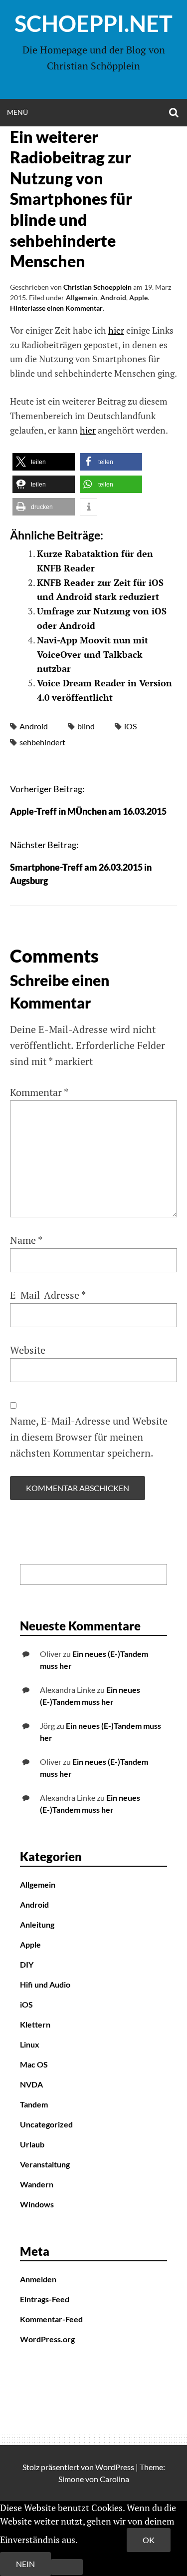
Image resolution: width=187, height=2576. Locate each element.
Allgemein (82, 297)
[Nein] (67, 2567)
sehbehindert (42, 742)
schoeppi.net (93, 23)
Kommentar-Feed (51, 2319)
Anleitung (37, 1924)
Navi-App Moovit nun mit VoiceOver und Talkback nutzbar (93, 654)
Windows (37, 2204)
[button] (44, 462)
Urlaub (32, 2144)
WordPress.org (47, 2339)
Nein (25, 2564)
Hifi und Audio (45, 1984)
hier (116, 330)
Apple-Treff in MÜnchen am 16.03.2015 (88, 811)
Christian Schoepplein (97, 287)
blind (86, 726)
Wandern (37, 2184)
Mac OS (34, 2064)
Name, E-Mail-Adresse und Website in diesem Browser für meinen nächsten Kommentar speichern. (89, 1437)
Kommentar (39, 1092)
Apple (138, 297)
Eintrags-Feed (45, 2299)
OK (149, 2540)
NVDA (31, 2084)
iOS (130, 726)
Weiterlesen (103, 2540)
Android (113, 297)
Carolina (114, 2479)
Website (28, 1350)
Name (26, 1240)
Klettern (35, 2024)
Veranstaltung (45, 2164)
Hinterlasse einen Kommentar (56, 308)
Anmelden (38, 2279)
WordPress (115, 2467)
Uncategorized (46, 2124)
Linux (30, 2044)
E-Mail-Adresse (48, 1295)
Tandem (34, 2104)
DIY (27, 1964)
